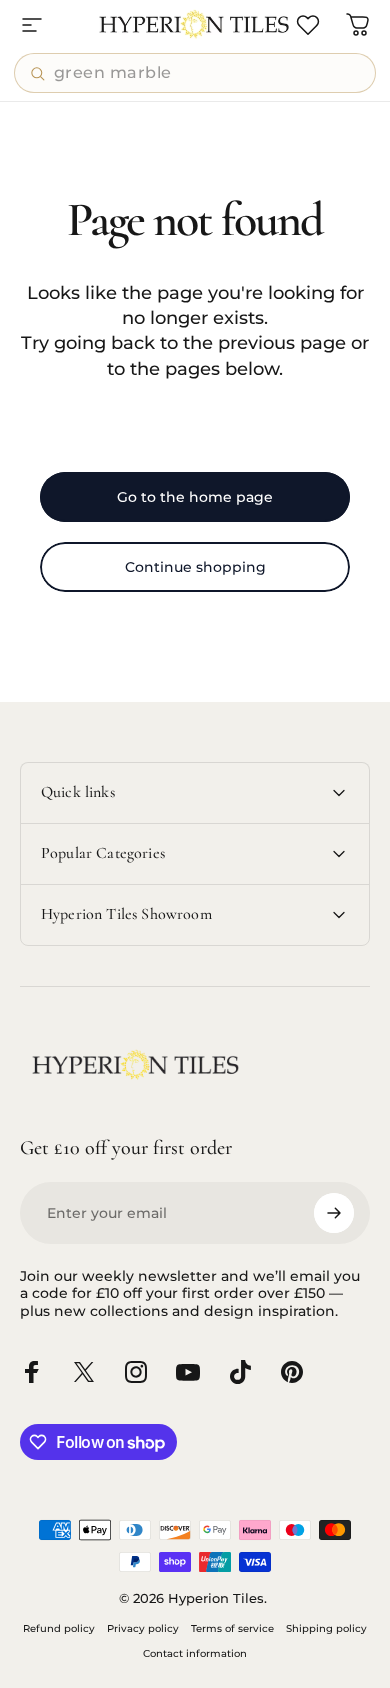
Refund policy (59, 1628)
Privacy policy (143, 1628)
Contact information (195, 1653)
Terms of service (232, 1628)
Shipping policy (326, 1628)
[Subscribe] (334, 1213)
